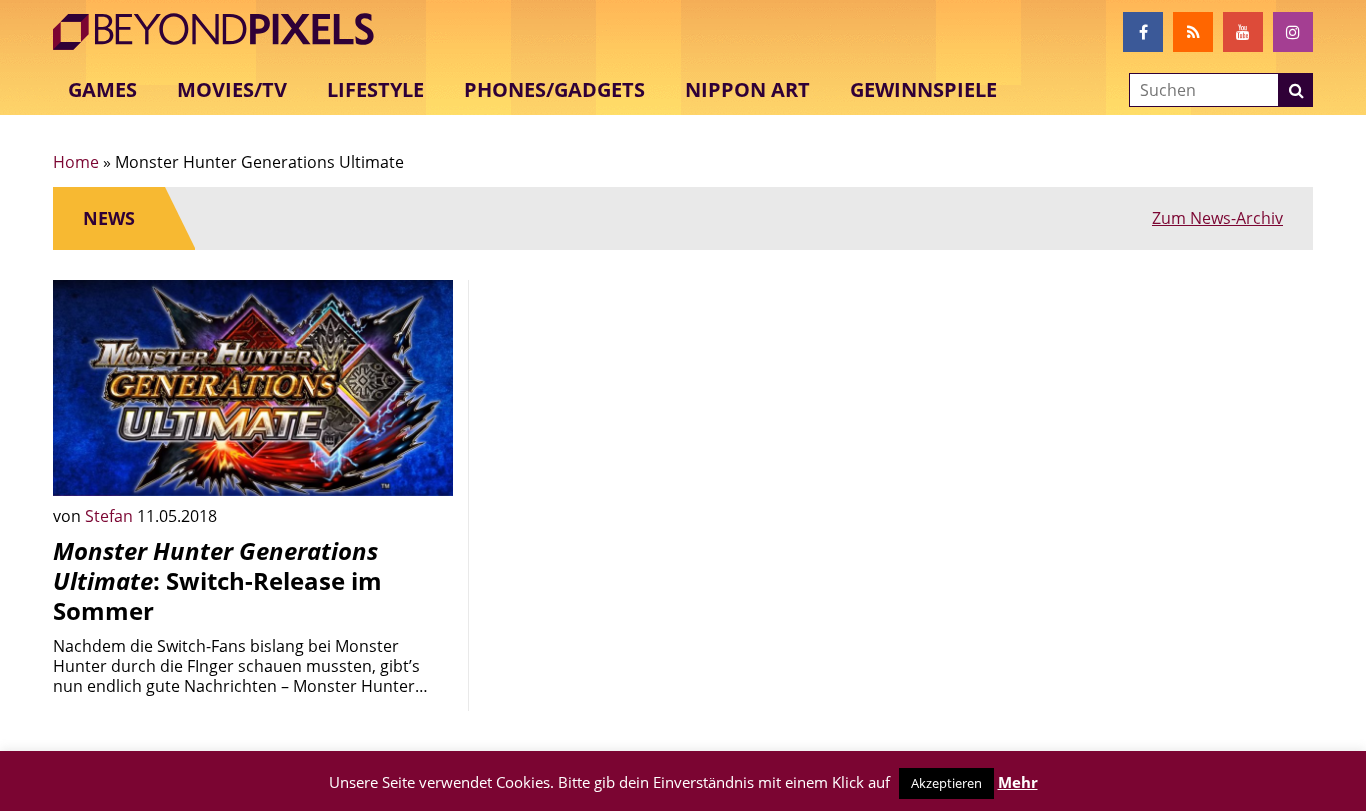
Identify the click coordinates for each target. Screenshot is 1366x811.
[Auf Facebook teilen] (423, 466)
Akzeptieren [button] (946, 783)
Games (102, 89)
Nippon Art (747, 89)
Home (76, 162)
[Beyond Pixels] (223, 32)
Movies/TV (232, 89)
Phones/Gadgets (554, 89)
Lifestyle (375, 89)
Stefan (111, 516)
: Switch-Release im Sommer (217, 580)
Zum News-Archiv (1217, 218)
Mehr (1018, 782)
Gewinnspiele (923, 89)
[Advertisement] (683, 420)
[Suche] (1296, 90)
